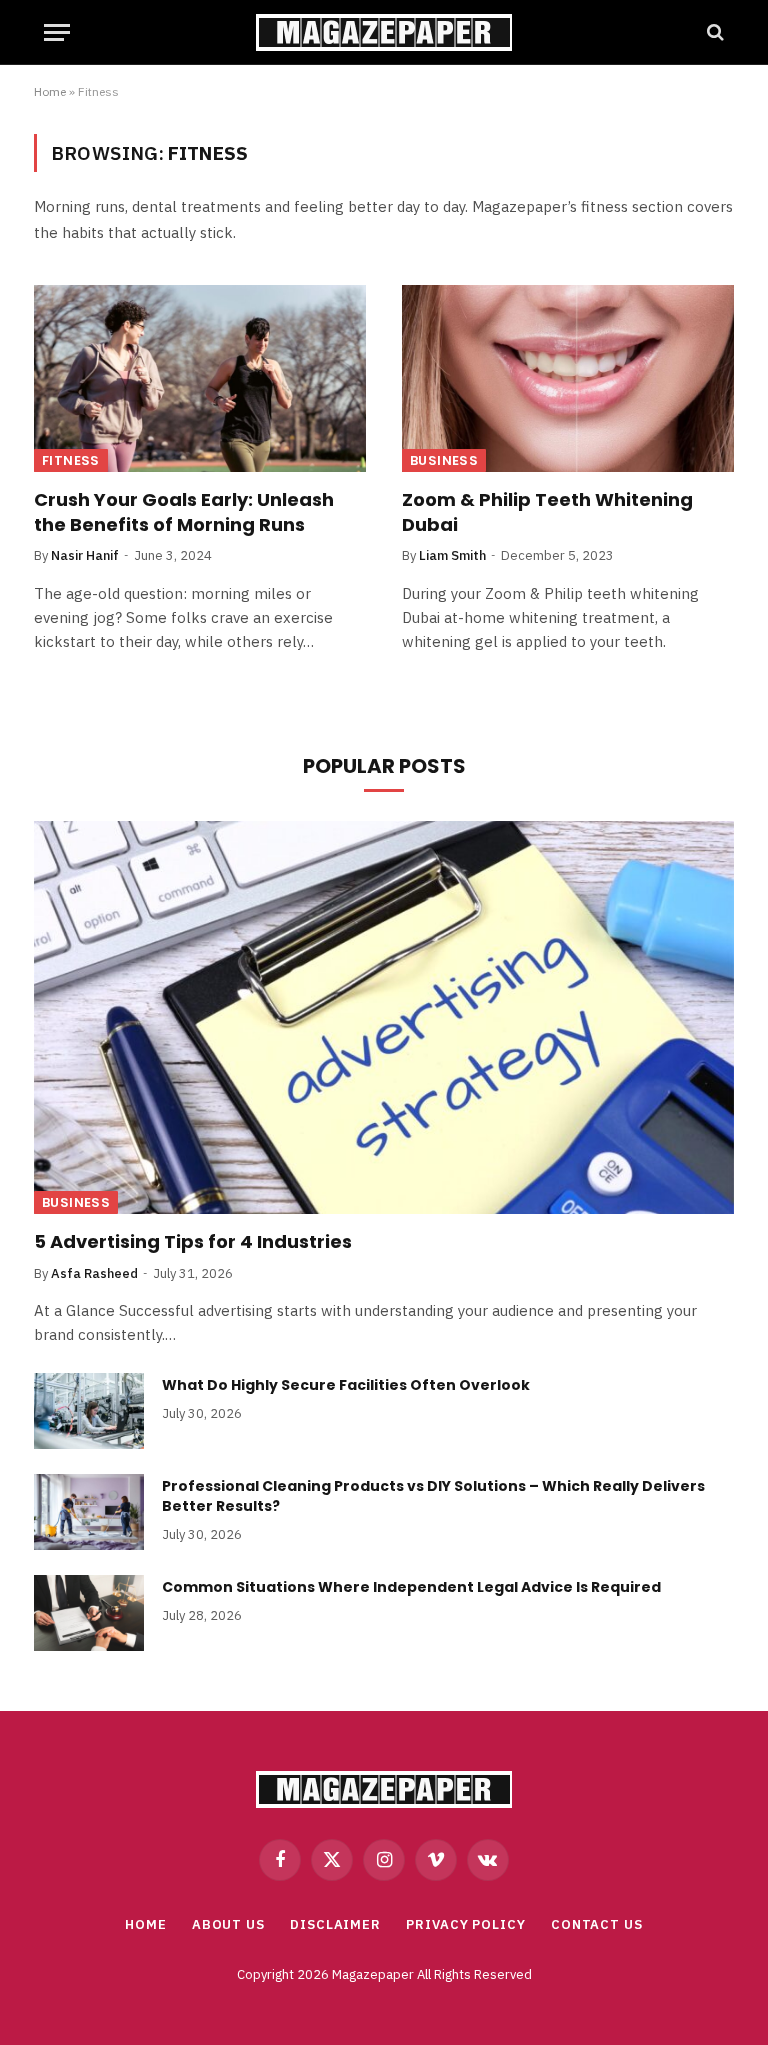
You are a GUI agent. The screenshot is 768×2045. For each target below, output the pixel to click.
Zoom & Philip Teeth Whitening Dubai (547, 512)
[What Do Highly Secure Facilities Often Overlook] (89, 1411)
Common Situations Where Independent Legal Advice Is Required (413, 1587)
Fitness (71, 460)
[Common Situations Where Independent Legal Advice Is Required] (89, 1613)
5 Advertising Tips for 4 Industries (195, 1242)
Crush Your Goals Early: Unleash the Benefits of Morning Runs (184, 512)
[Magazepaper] (384, 32)
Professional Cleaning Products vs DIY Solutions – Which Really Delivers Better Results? (433, 1496)
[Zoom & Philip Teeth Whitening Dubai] (568, 378)
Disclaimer (335, 1924)
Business (444, 460)
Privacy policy (466, 1924)
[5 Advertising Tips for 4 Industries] (384, 1018)
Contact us (597, 1924)
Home (50, 91)
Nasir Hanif (85, 555)
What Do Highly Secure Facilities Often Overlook (347, 1385)
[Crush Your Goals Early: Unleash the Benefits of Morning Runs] (200, 378)
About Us (228, 1924)
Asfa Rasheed (94, 1273)
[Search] (713, 32)
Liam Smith (452, 555)
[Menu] (57, 32)
